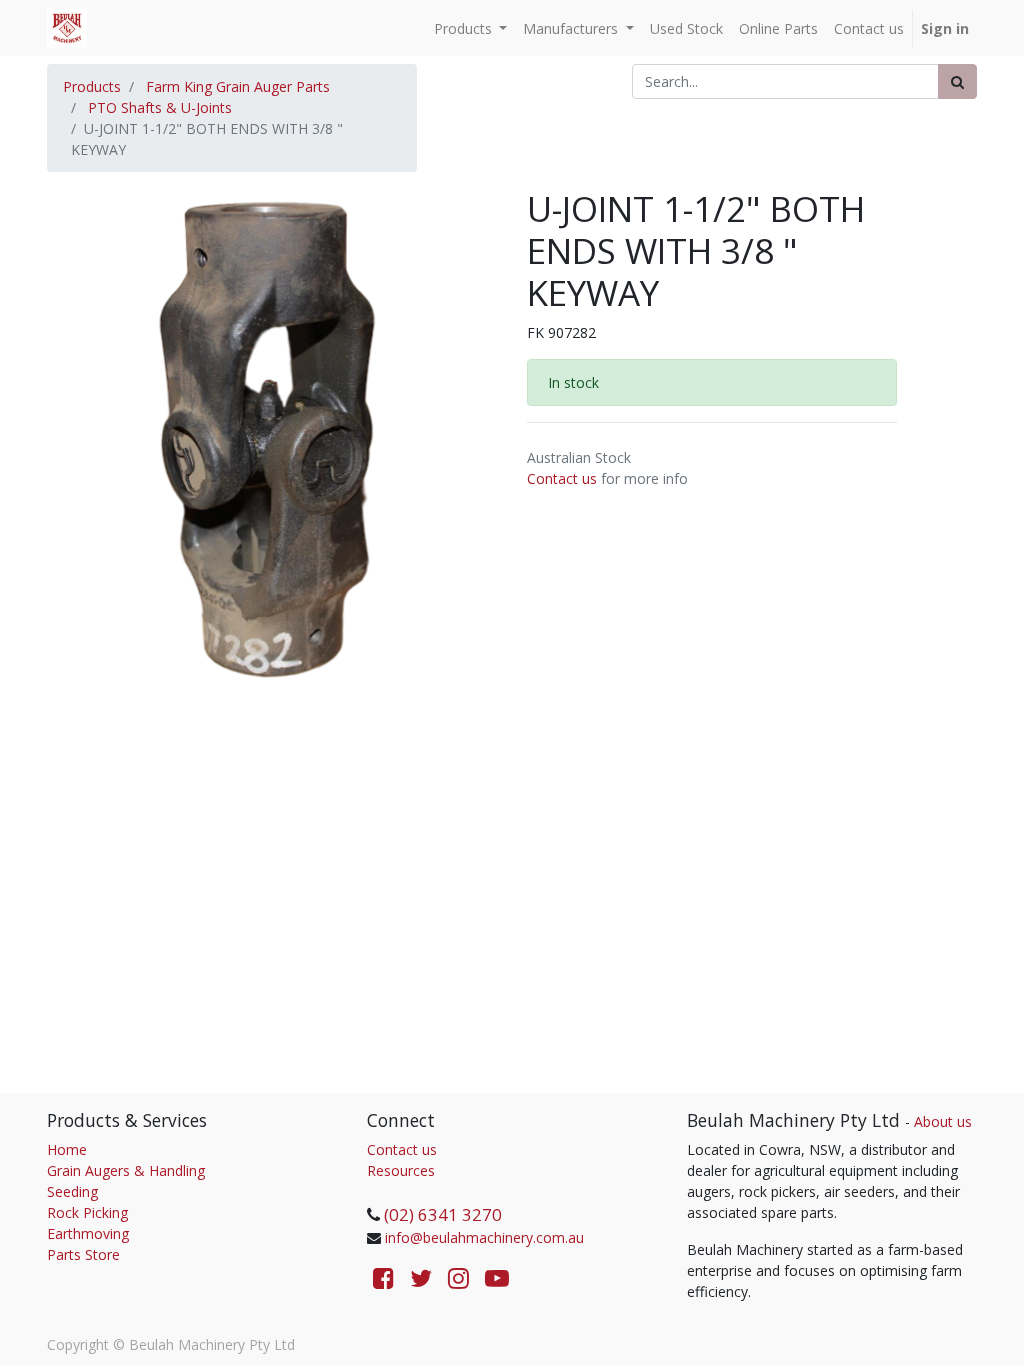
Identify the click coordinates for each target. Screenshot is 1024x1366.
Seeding (72, 1191)
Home (67, 1149)
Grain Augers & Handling (126, 1170)
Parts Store (83, 1254)
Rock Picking (87, 1212)
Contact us (562, 478)
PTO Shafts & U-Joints (160, 107)
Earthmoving (88, 1233)
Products (92, 86)
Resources (401, 1170)
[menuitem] (686, 28)
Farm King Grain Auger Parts (238, 86)
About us (943, 1121)
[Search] (957, 81)
